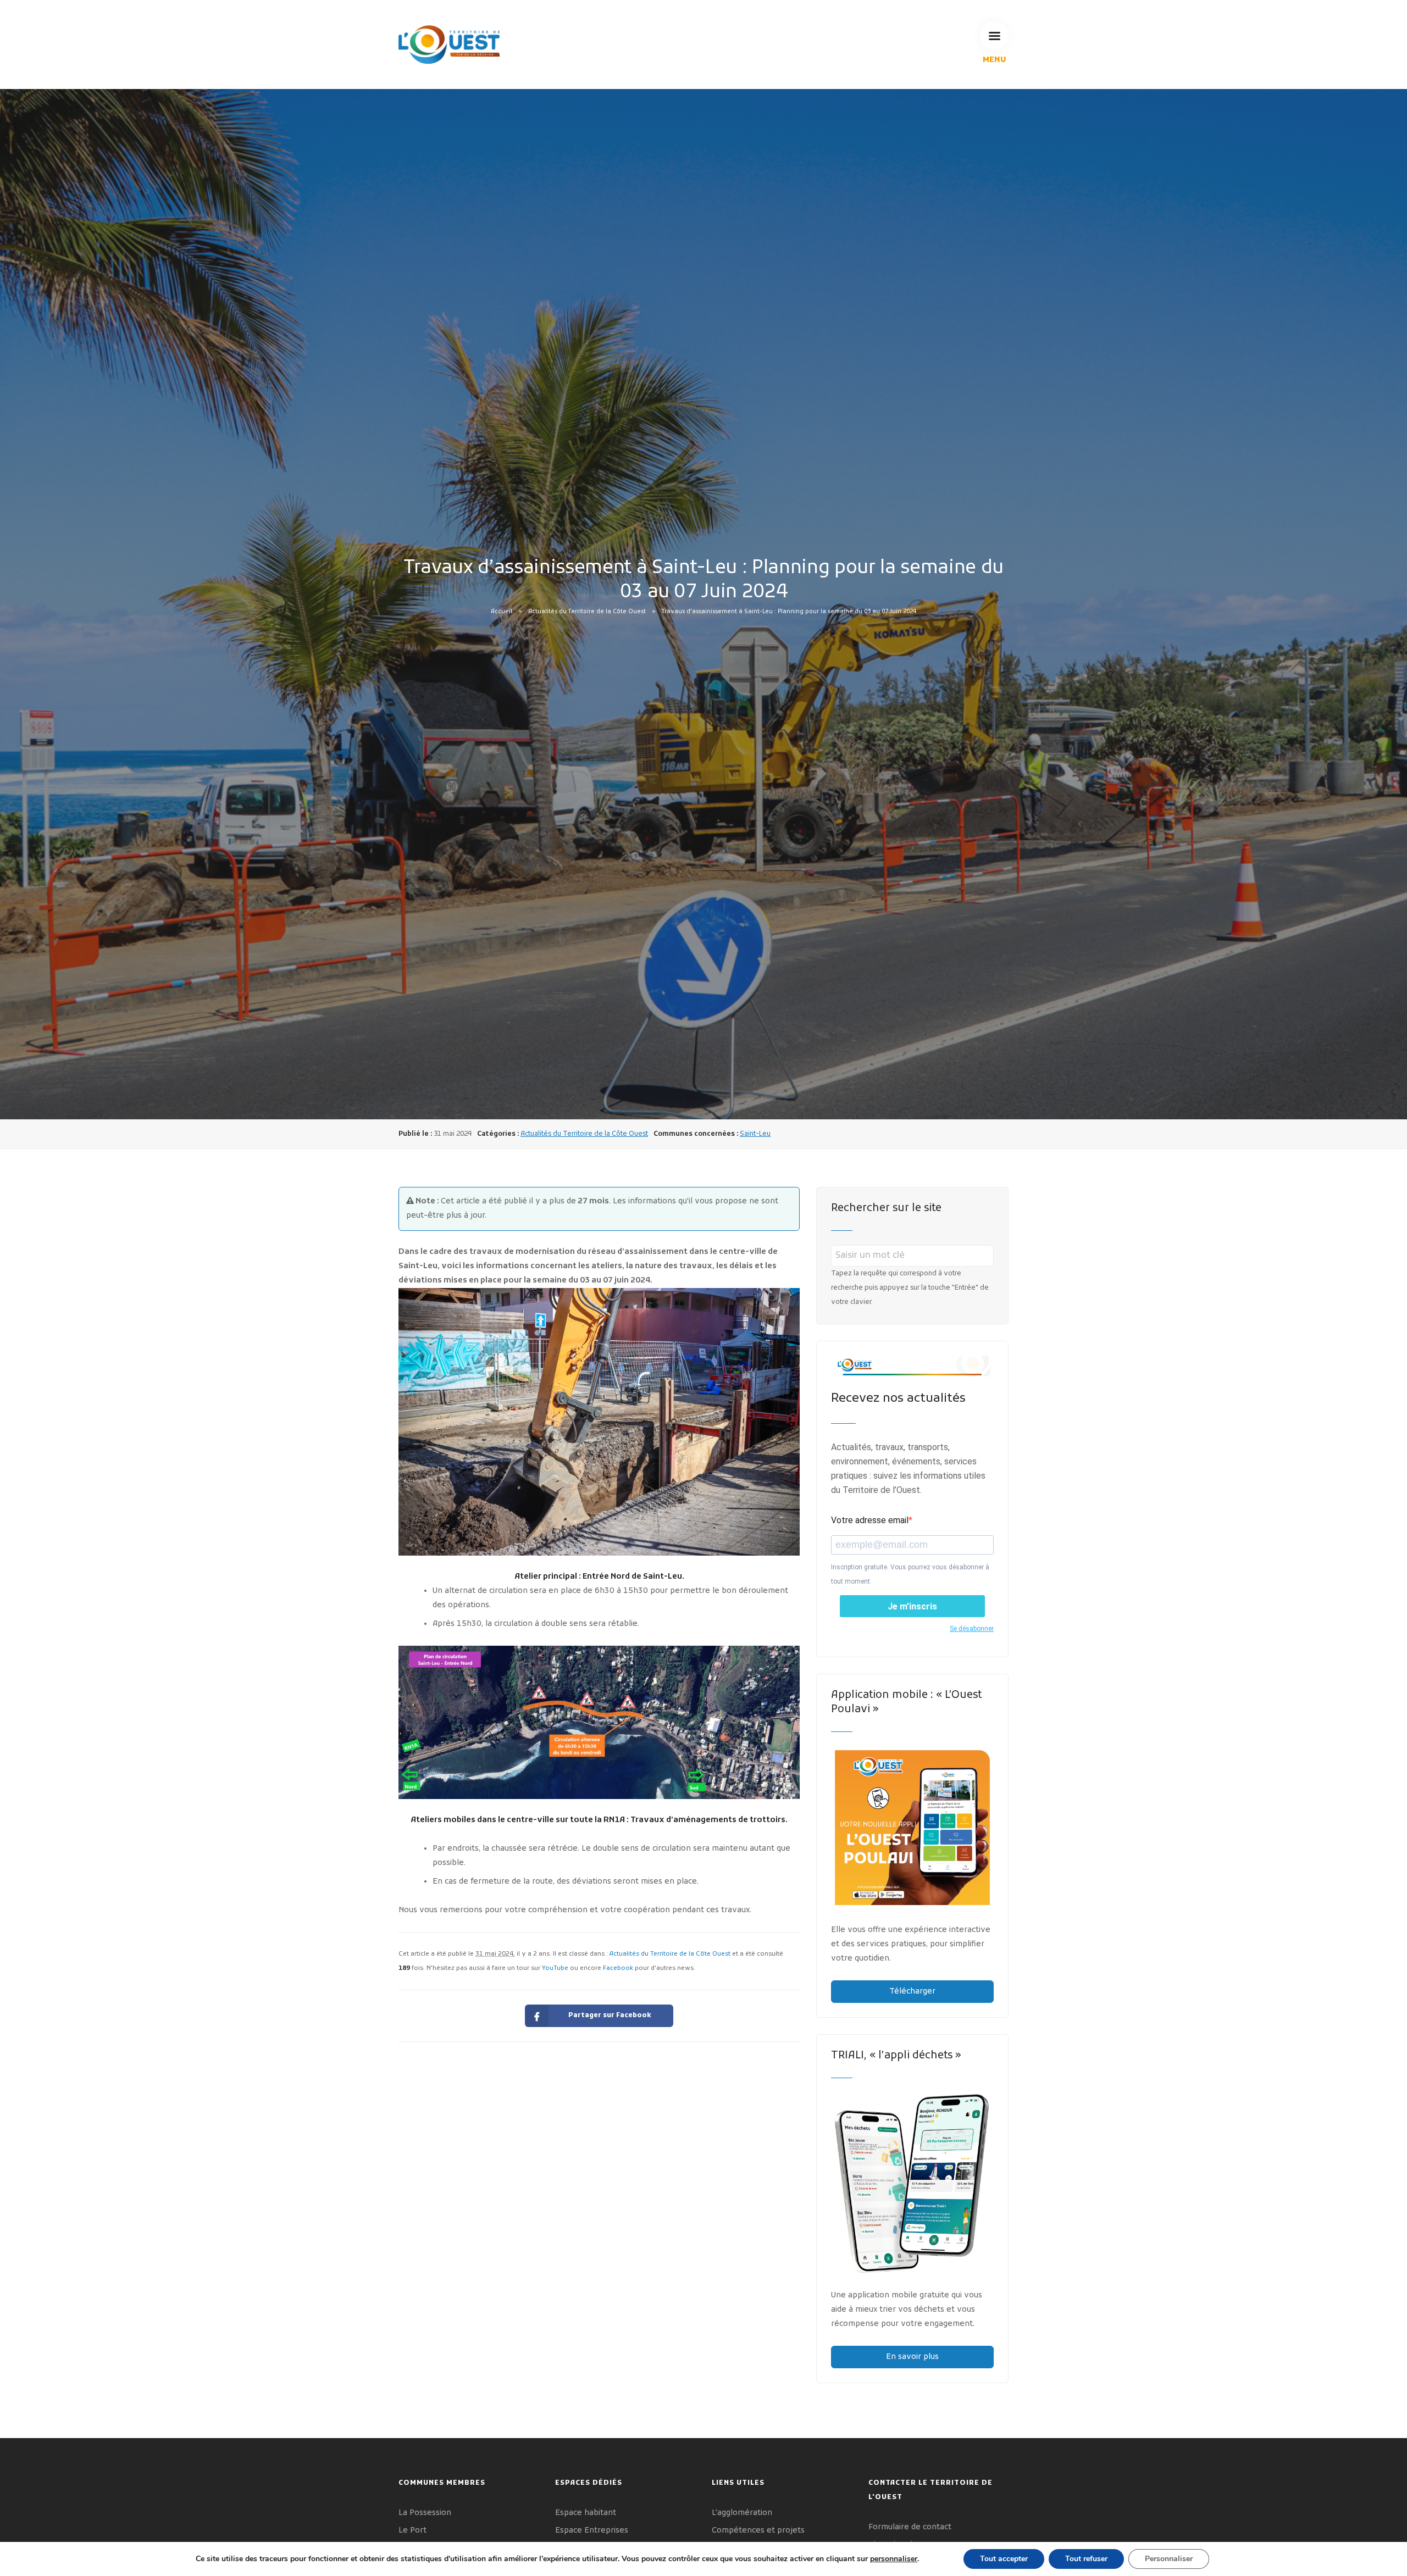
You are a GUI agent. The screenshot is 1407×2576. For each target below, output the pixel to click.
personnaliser (894, 2559)
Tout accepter (1004, 2559)
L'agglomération (742, 2513)
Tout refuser (1086, 2559)
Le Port (412, 2531)
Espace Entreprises (592, 2531)
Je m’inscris (912, 1606)
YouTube (555, 1968)
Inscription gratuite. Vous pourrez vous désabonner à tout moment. (910, 1574)
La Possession (425, 2513)
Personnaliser (1169, 2559)
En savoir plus (912, 2357)
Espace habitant (586, 2513)
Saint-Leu (755, 1134)
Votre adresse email (870, 1520)
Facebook (618, 1968)
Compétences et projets (758, 2531)
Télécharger (912, 1992)
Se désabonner (972, 1629)
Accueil (502, 611)
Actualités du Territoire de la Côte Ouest (587, 611)
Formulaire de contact (910, 2527)
